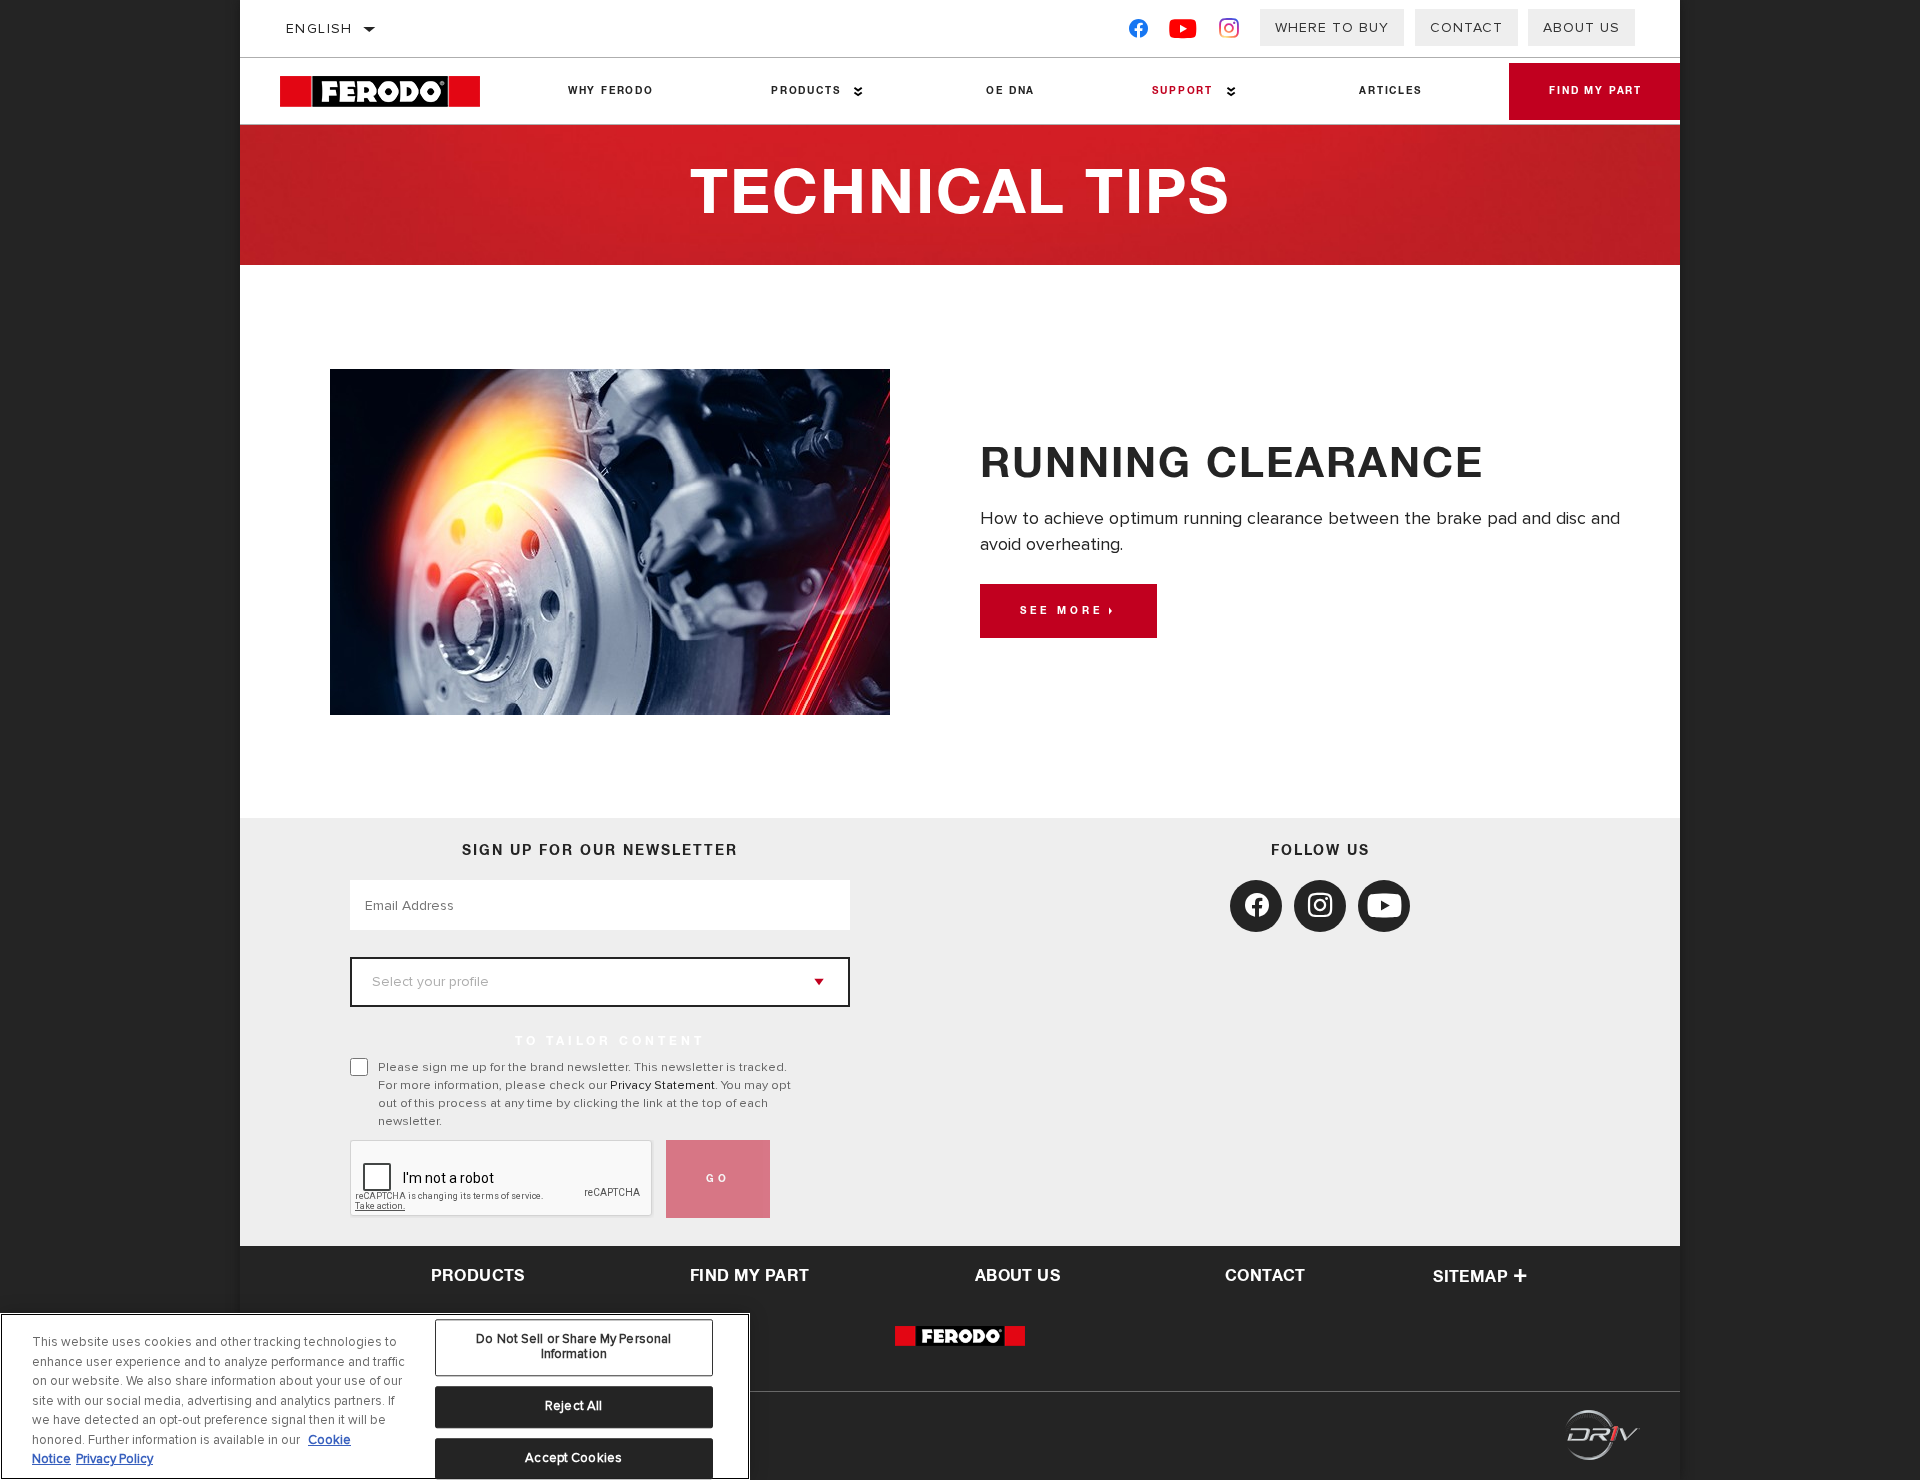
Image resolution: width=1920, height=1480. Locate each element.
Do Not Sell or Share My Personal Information (573, 1347)
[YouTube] (1183, 32)
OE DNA (1010, 91)
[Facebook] (1138, 32)
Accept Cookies (573, 1458)
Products (805, 91)
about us (1017, 1276)
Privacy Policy (114, 1459)
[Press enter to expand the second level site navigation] (858, 91)
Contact (1466, 27)
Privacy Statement (662, 1085)
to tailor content (610, 1042)
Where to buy (1332, 27)
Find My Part (1595, 91)
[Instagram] (1229, 32)
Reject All (573, 1406)
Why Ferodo (611, 91)
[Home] (394, 91)
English (319, 28)
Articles (1390, 91)
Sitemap (1470, 1277)
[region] (375, 1396)
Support (1182, 91)
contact (1265, 1276)
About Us (1581, 27)
